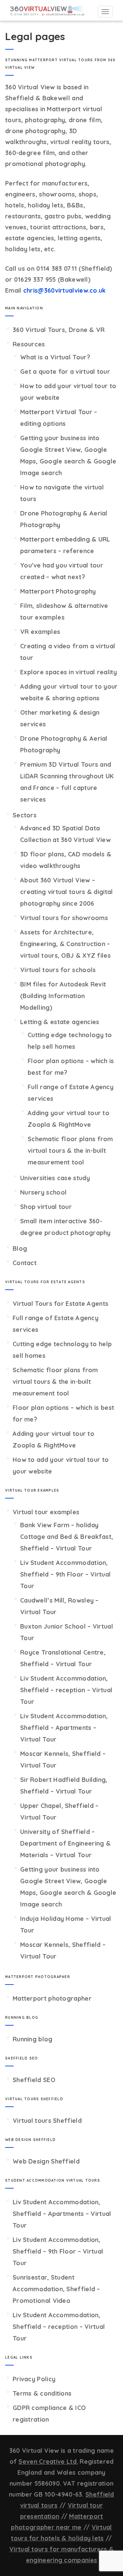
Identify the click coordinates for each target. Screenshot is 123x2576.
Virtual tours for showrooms (64, 918)
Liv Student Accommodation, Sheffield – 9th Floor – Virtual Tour (65, 1574)
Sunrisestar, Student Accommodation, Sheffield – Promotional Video (56, 2289)
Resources (29, 344)
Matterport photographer (52, 1998)
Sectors (25, 815)
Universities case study (55, 1178)
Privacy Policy (34, 2379)
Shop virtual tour (46, 1207)
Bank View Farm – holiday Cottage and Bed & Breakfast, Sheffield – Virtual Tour (67, 1537)
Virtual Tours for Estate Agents (60, 1304)
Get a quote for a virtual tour (65, 372)
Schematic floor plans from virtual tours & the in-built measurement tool (70, 1151)
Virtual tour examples (46, 1512)
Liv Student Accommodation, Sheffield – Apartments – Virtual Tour (64, 1728)
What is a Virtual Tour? (55, 357)
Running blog (33, 2039)
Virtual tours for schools (58, 970)
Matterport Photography (58, 591)
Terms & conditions (42, 2393)
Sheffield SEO (34, 2080)
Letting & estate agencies (60, 1022)
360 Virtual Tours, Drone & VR (59, 330)
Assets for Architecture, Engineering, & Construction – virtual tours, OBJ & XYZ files (65, 944)
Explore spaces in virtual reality (69, 672)
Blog (20, 1248)
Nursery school (43, 1192)
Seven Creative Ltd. (48, 2462)
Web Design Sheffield (46, 2161)
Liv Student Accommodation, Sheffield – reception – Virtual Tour (66, 1690)
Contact (25, 1263)
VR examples (40, 632)
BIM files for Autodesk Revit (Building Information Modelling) (63, 996)
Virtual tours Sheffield (47, 2121)
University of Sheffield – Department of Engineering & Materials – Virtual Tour (65, 1843)
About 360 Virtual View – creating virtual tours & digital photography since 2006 (67, 892)
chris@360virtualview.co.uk (65, 290)
